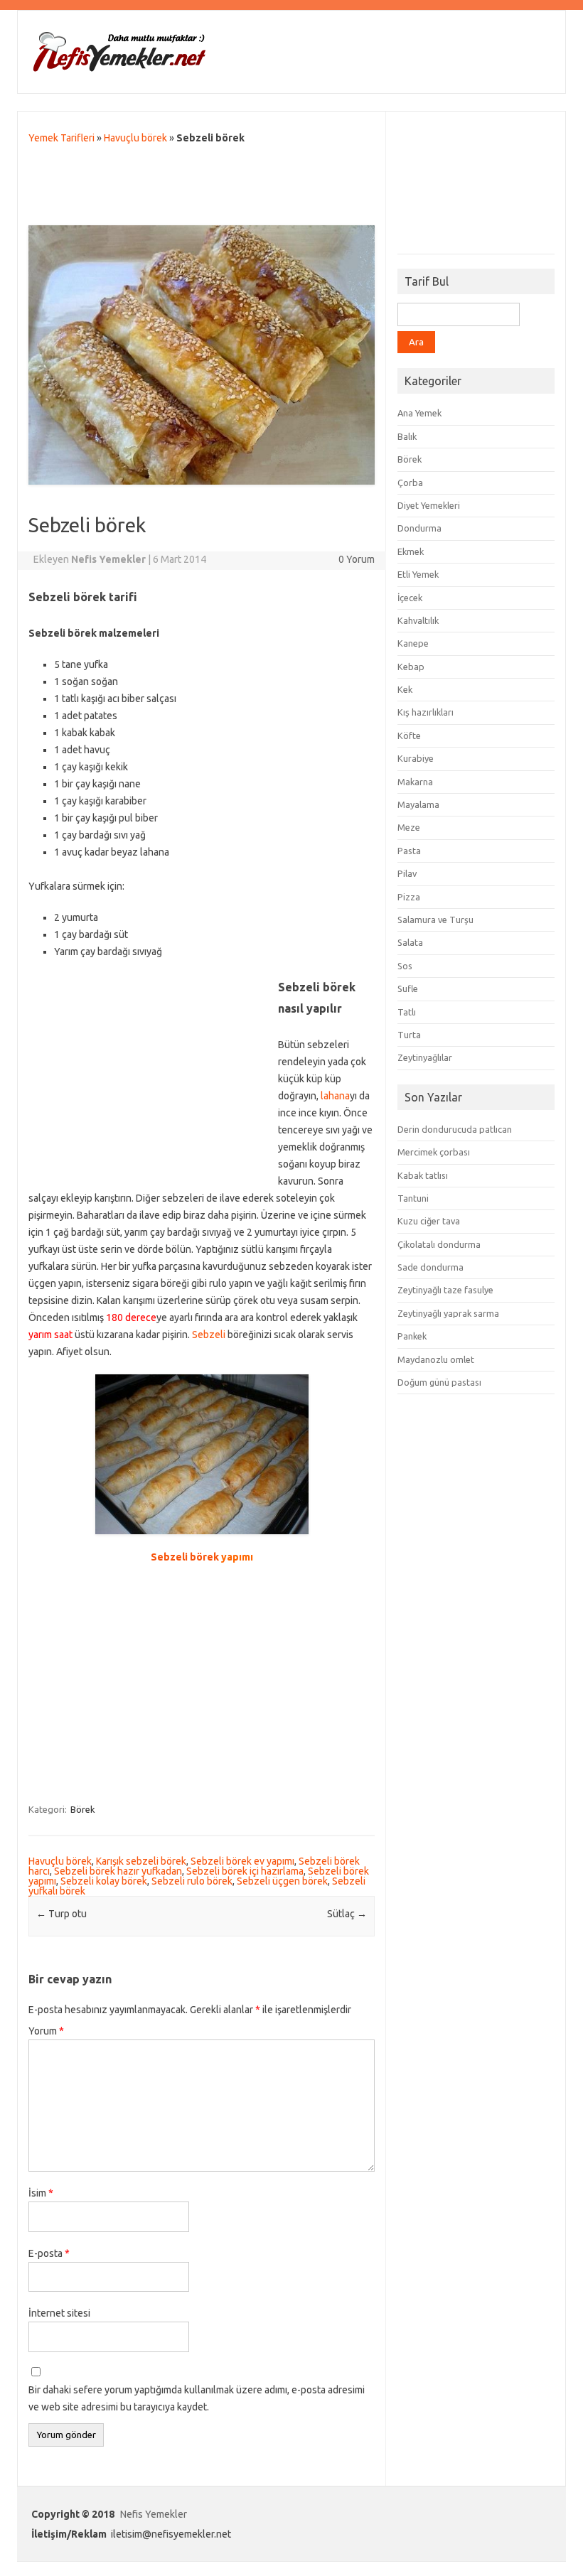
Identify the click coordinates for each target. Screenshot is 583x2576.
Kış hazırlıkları (426, 712)
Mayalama (418, 804)
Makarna (415, 782)
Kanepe (413, 643)
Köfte (409, 735)
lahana (335, 1096)
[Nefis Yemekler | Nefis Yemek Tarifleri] (119, 69)
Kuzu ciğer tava (429, 1221)
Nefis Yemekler (154, 2514)
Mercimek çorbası (434, 1152)
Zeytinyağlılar (425, 1057)
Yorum (46, 2031)
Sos (405, 966)
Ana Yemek (419, 413)
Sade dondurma (430, 1267)
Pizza (409, 897)
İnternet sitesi (59, 2313)
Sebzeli (209, 1335)
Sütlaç (347, 1914)
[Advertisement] (202, 188)
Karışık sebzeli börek (141, 1861)
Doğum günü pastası (439, 1382)
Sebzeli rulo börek (192, 1881)
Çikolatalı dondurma (439, 1244)
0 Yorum (357, 559)
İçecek (410, 598)
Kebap (411, 667)
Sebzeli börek (185, 1557)
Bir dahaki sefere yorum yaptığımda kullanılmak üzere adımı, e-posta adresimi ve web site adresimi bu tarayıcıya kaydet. (197, 2398)
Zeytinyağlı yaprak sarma (448, 1313)
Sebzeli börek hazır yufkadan (118, 1871)
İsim (41, 2193)
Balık (407, 436)
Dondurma (419, 528)
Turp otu (61, 1914)
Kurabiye (416, 758)
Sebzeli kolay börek (104, 1881)
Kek (405, 689)
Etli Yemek (418, 574)
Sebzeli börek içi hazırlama (245, 1871)
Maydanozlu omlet (436, 1359)
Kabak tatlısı (423, 1175)
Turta (409, 1035)
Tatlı (407, 1012)
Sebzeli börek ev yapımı (242, 1861)
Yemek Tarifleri (61, 138)
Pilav (407, 873)
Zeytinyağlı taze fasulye (445, 1290)
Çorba (410, 483)
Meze (409, 827)
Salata (410, 942)
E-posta (49, 2253)
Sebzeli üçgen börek (282, 1881)
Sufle (408, 988)
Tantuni (413, 1198)
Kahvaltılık (418, 620)
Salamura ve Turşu (435, 920)
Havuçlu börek (135, 138)
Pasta (409, 851)
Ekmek (411, 551)
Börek (83, 1809)
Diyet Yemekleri (429, 505)
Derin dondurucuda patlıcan (455, 1129)
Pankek (412, 1336)
